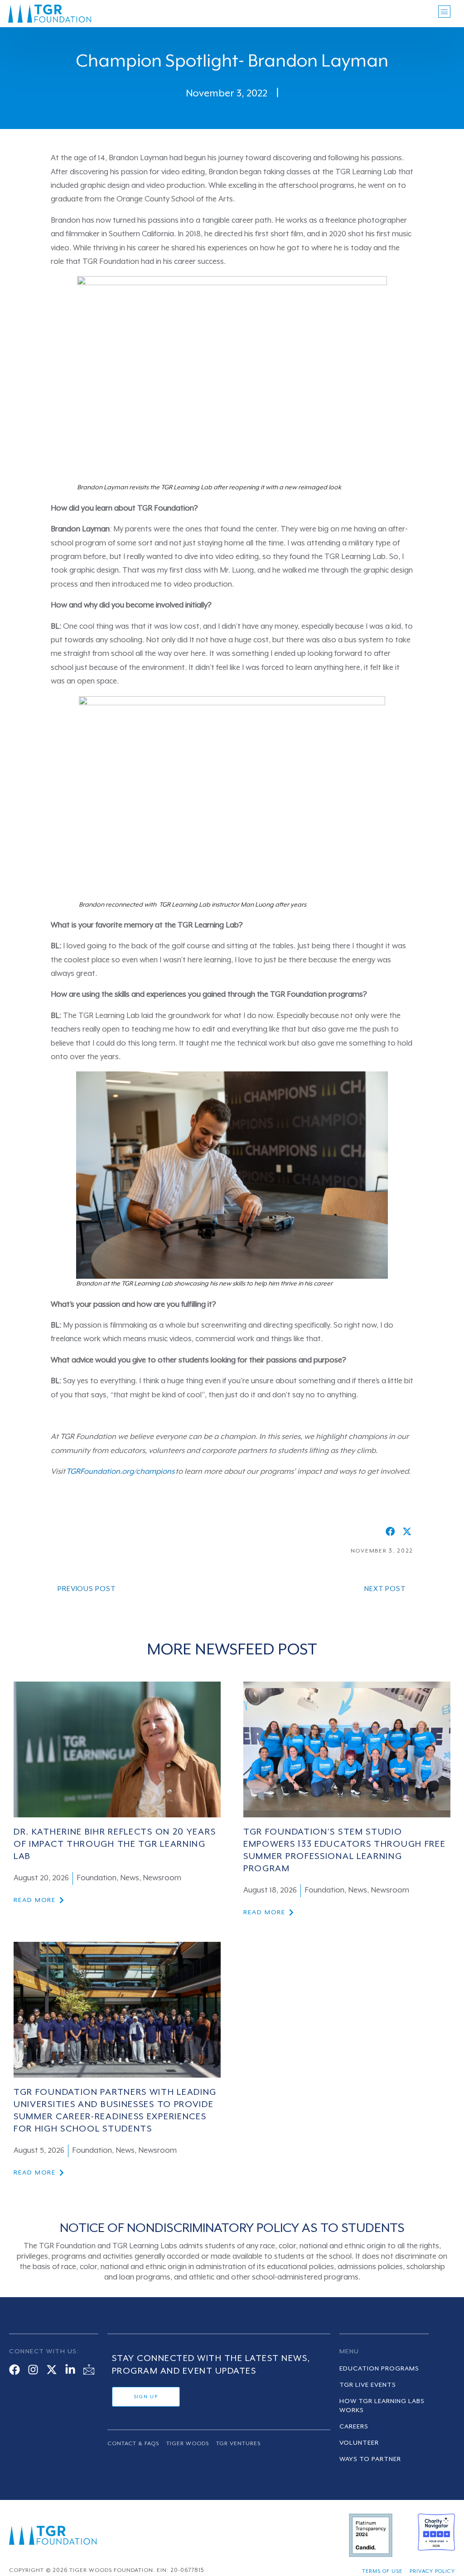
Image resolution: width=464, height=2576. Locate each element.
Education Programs (379, 2369)
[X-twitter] (52, 2370)
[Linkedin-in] (70, 2370)
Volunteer (359, 2443)
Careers (354, 2427)
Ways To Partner (370, 2459)
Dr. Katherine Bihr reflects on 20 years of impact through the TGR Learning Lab (115, 1845)
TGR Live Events (368, 2385)
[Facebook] (14, 2370)
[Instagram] (33, 2370)
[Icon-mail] (89, 2370)
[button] (390, 1532)
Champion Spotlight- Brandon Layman (232, 62)
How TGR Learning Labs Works (382, 2406)
